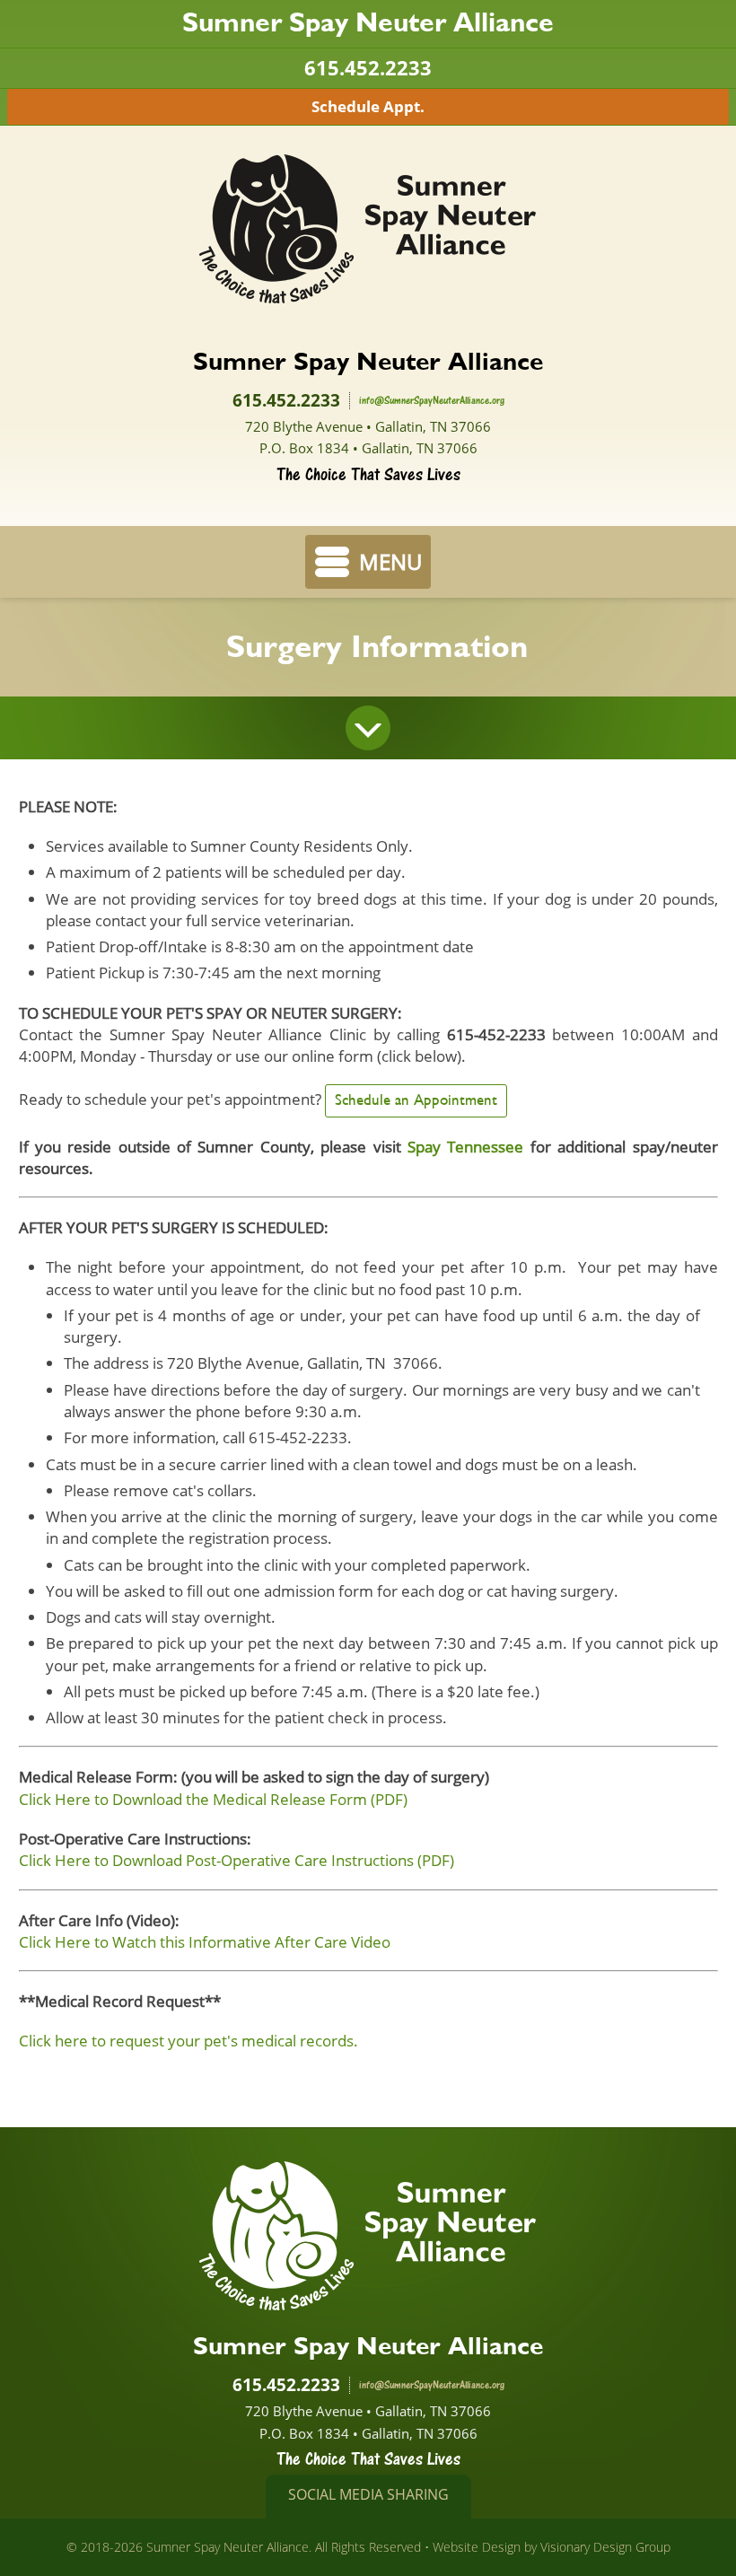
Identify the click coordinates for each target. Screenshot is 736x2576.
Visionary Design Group (605, 2547)
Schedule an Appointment (416, 1100)
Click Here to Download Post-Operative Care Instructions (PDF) (237, 1860)
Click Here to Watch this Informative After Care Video (205, 1941)
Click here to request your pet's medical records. (188, 2040)
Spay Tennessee (465, 1146)
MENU (390, 561)
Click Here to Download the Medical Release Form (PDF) (213, 1799)
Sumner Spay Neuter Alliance (368, 229)
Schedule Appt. (368, 106)
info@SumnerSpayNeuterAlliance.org (432, 400)
